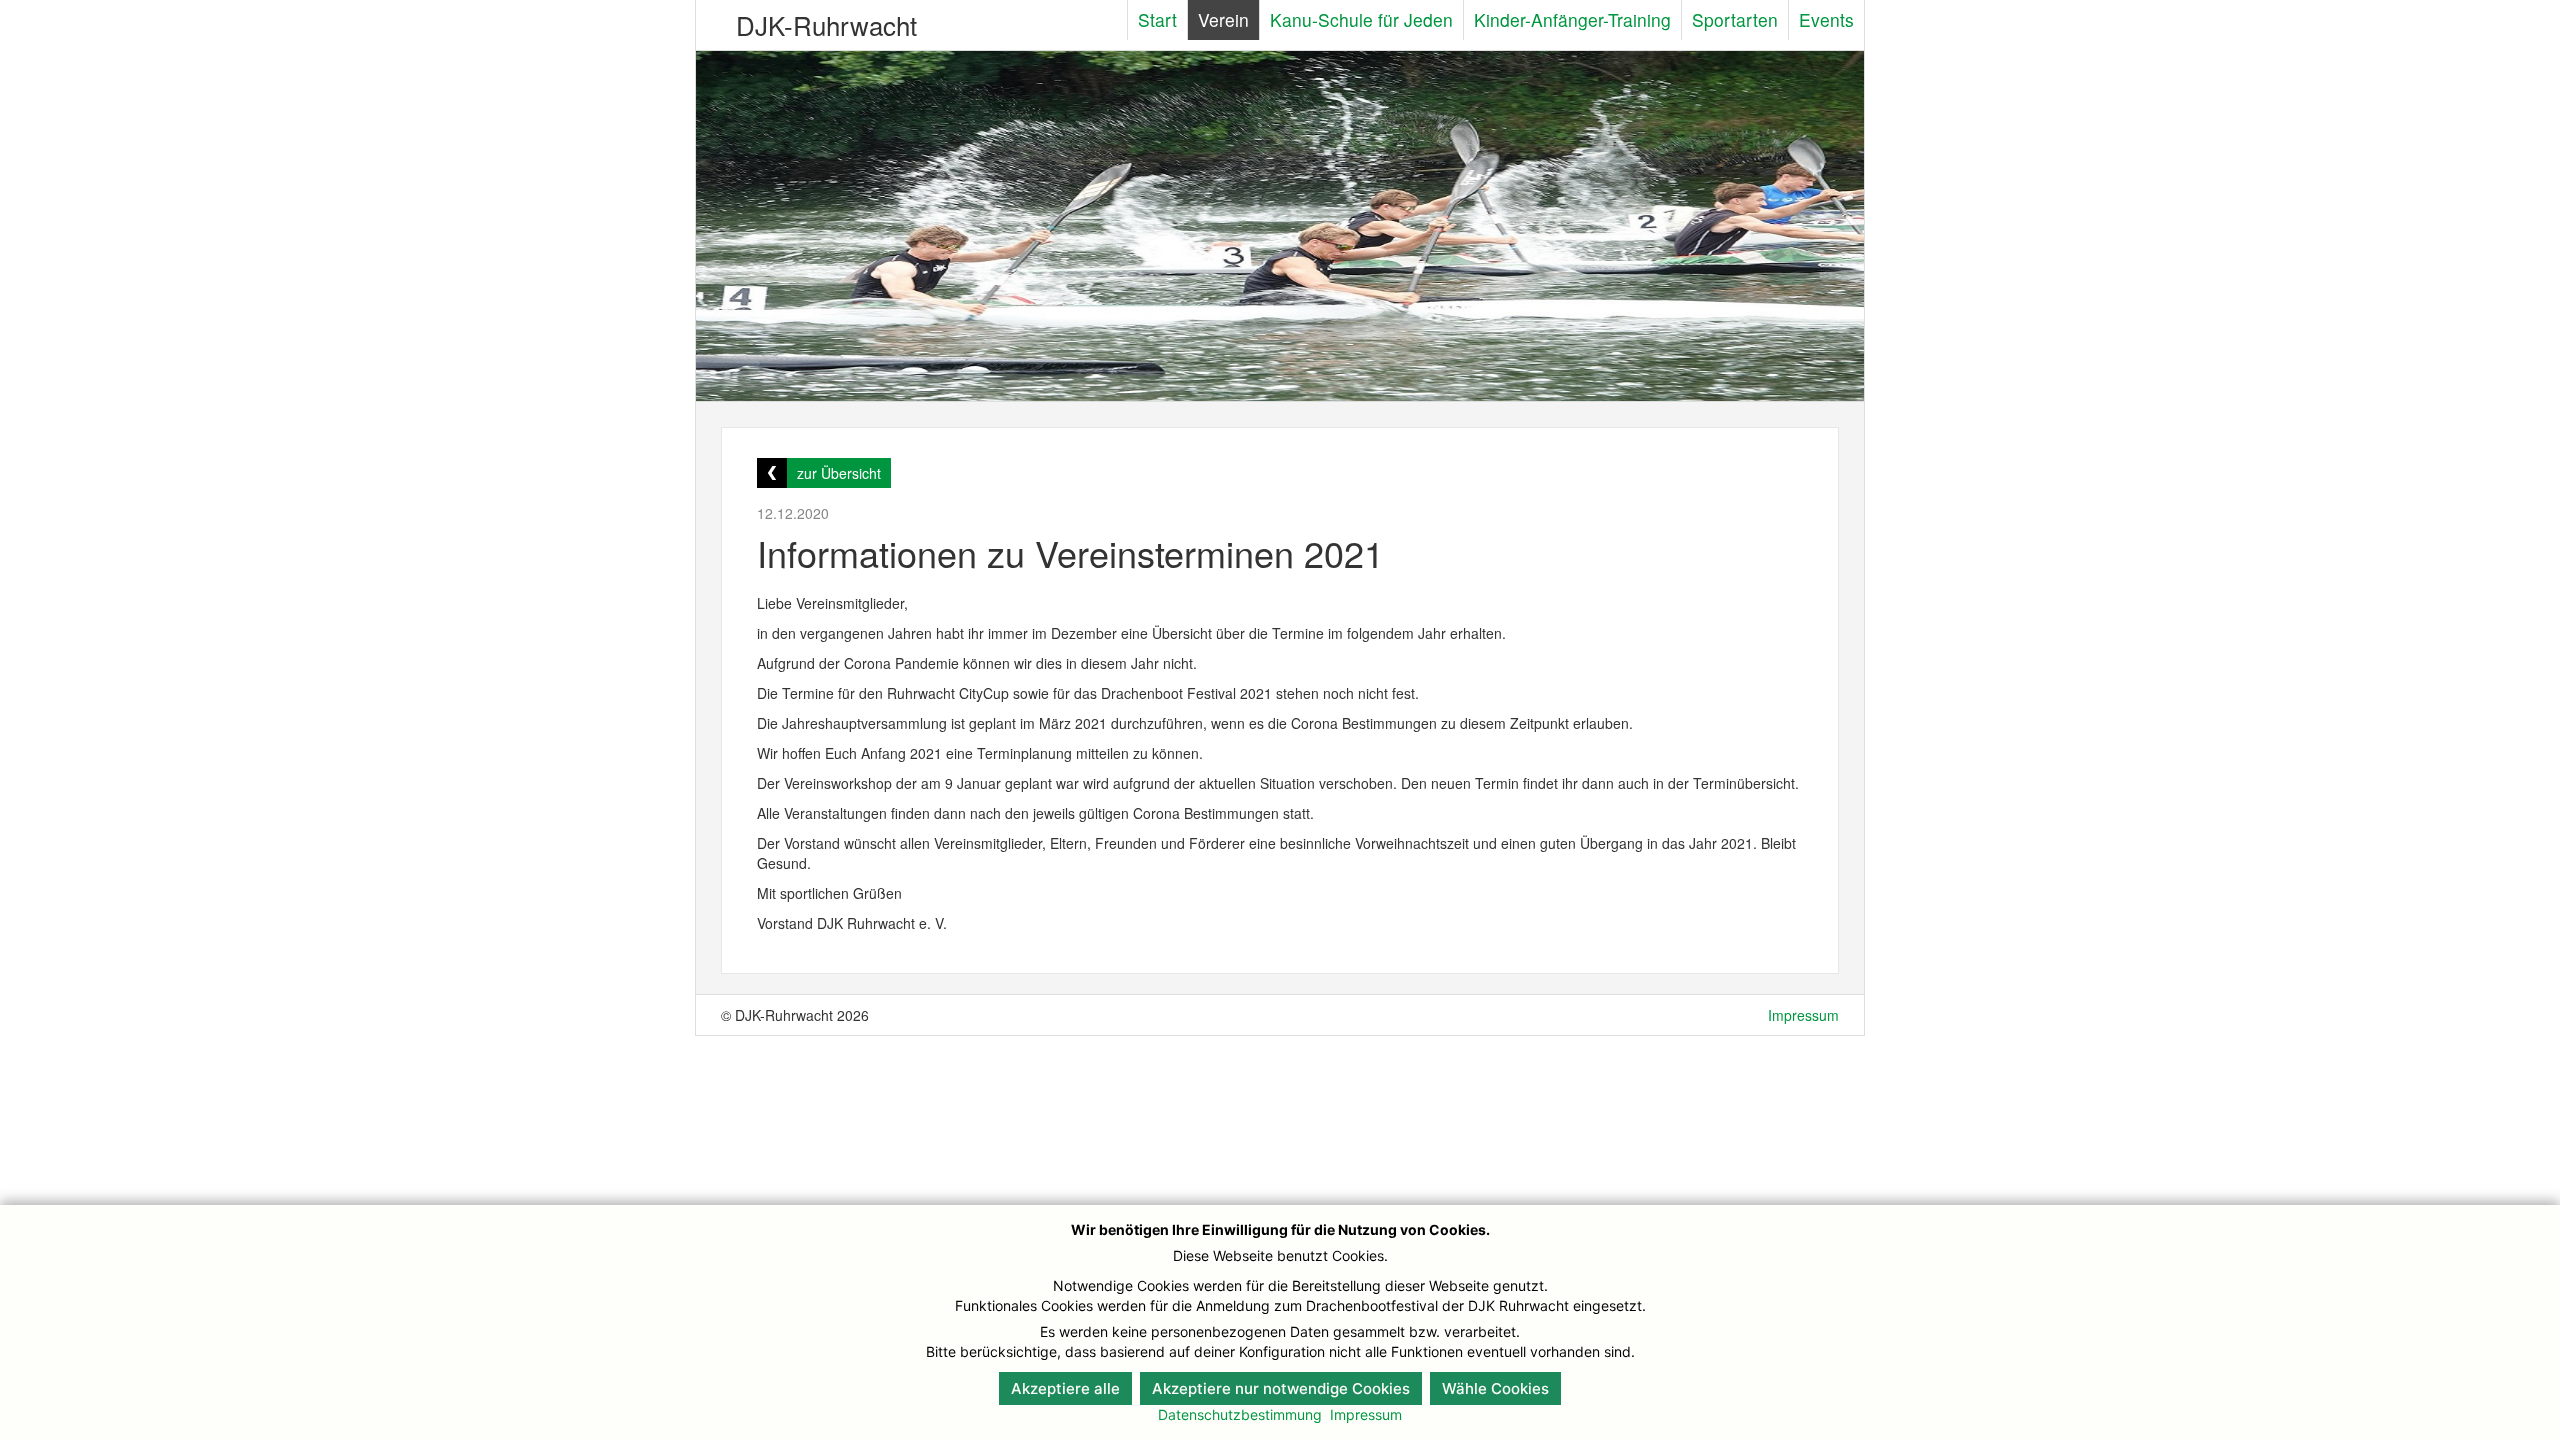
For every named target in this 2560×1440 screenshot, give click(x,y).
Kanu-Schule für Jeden (1361, 19)
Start (1157, 19)
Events (1826, 19)
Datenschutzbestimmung (1240, 1414)
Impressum (1803, 1015)
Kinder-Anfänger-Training (1572, 19)
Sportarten (1735, 19)
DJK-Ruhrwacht (826, 24)
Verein (1223, 19)
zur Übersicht (839, 473)
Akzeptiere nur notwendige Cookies (1281, 1388)
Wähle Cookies (1495, 1388)
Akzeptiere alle (1065, 1388)
